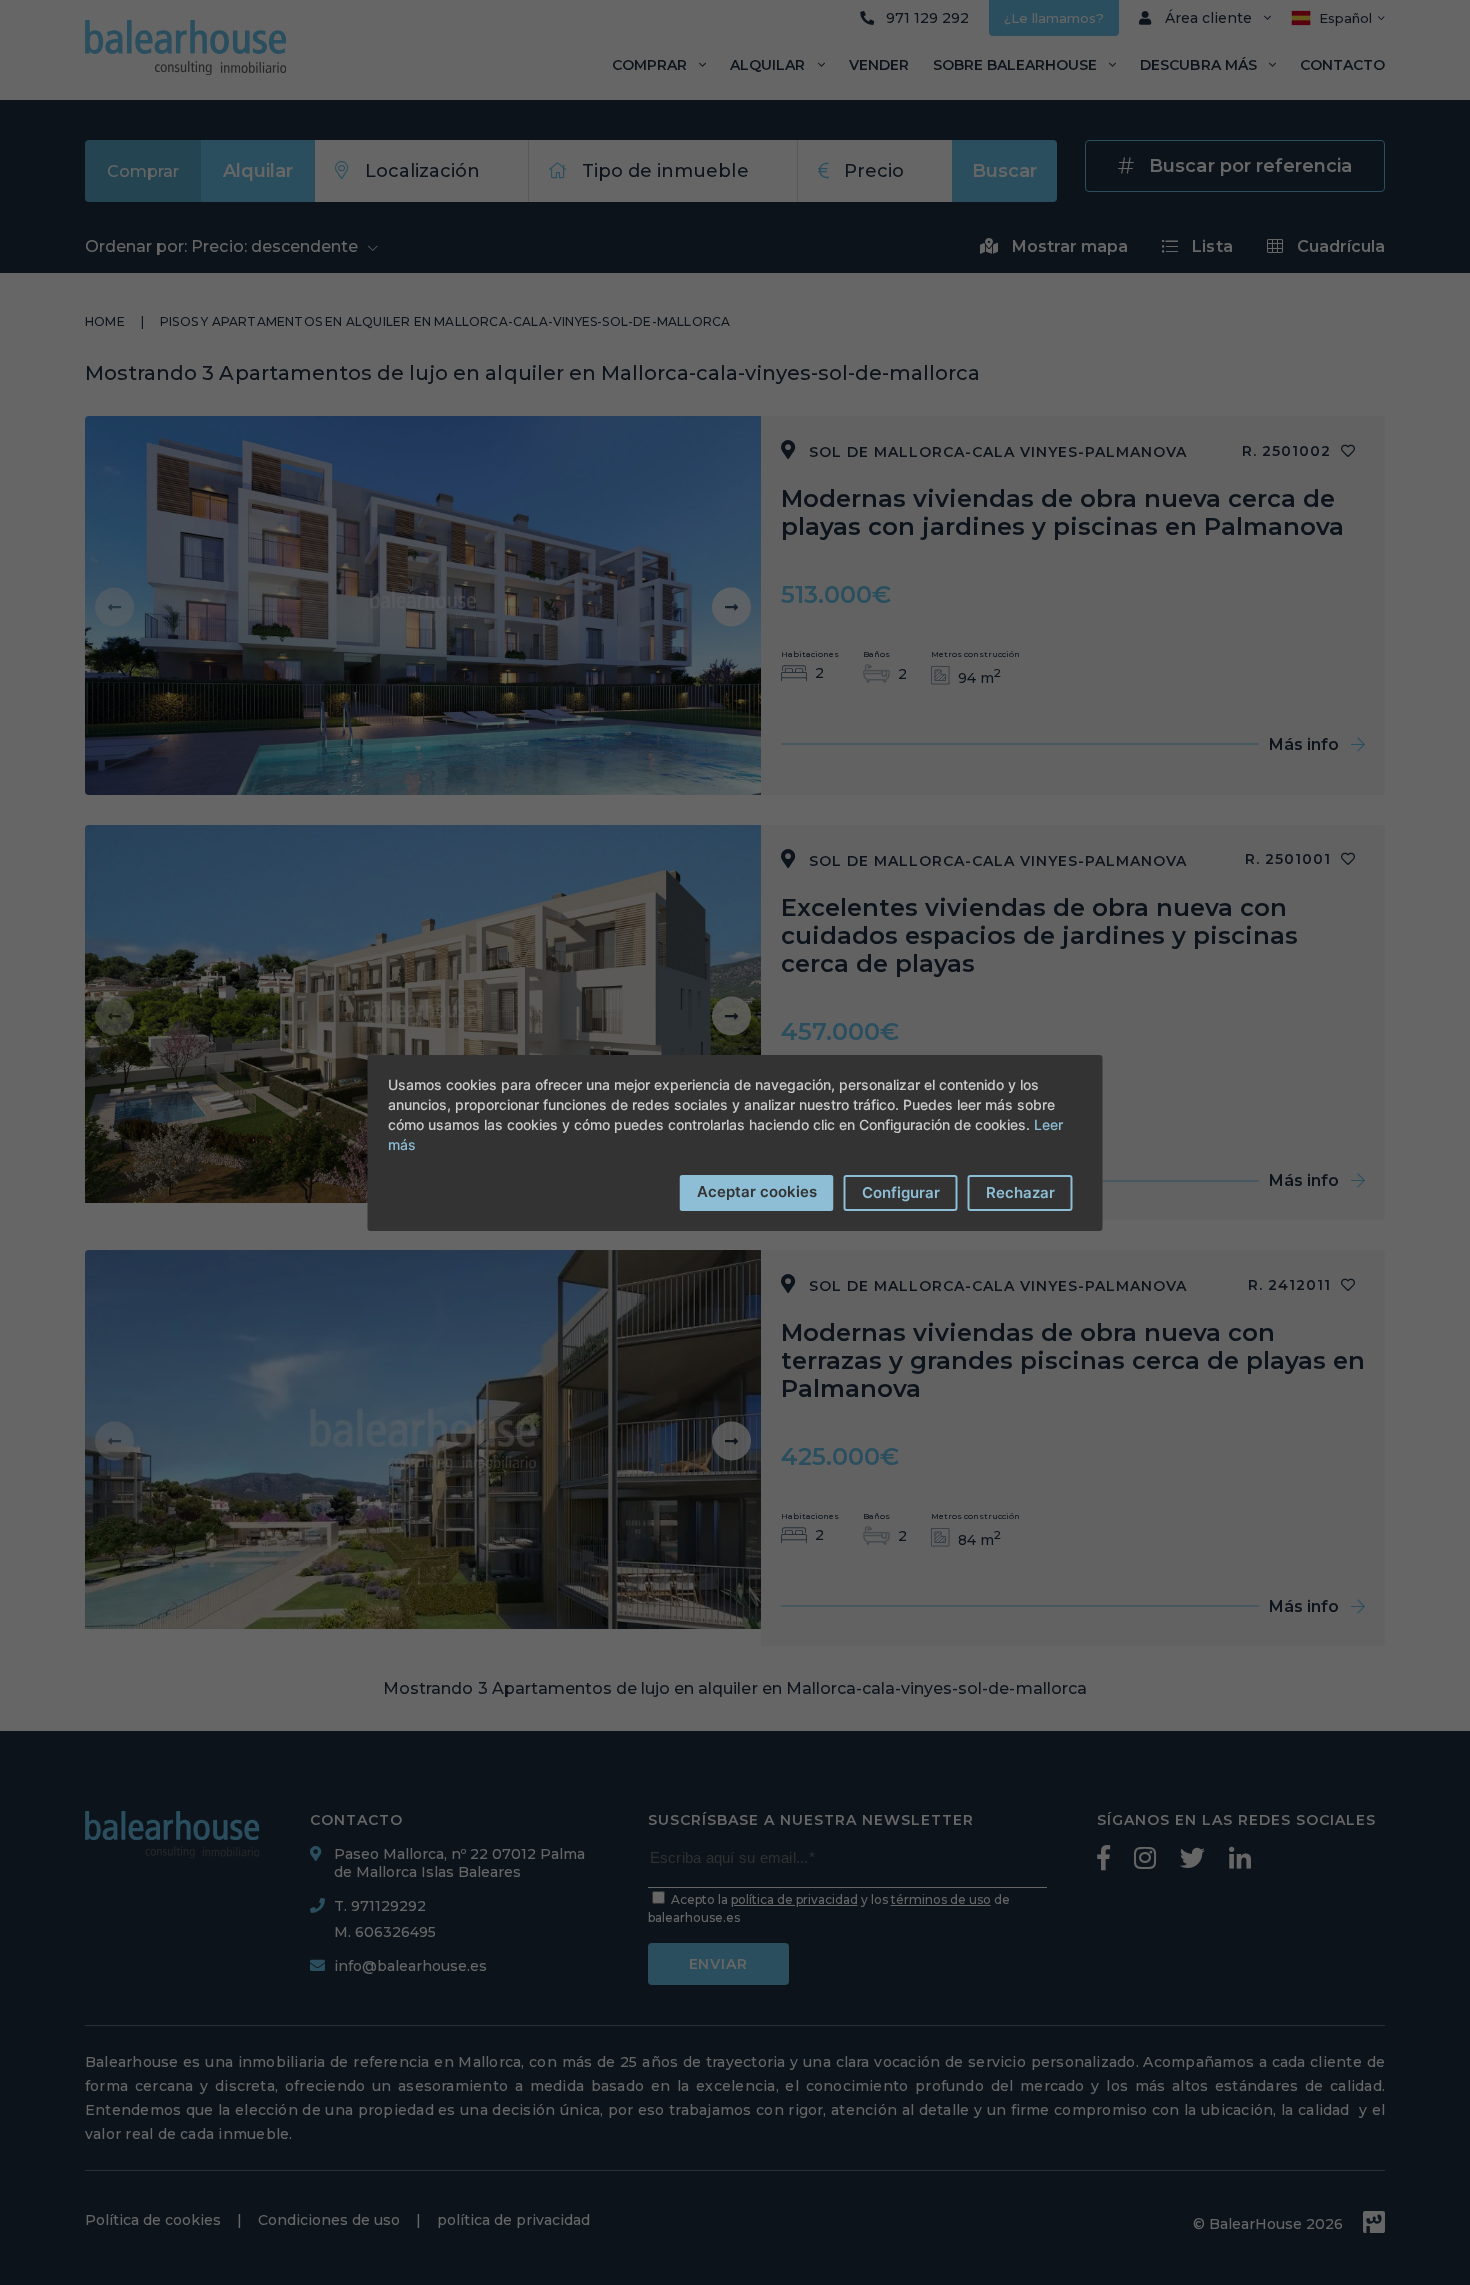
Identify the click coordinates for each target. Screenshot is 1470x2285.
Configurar (901, 1192)
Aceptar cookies (757, 1191)
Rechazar (1020, 1192)
